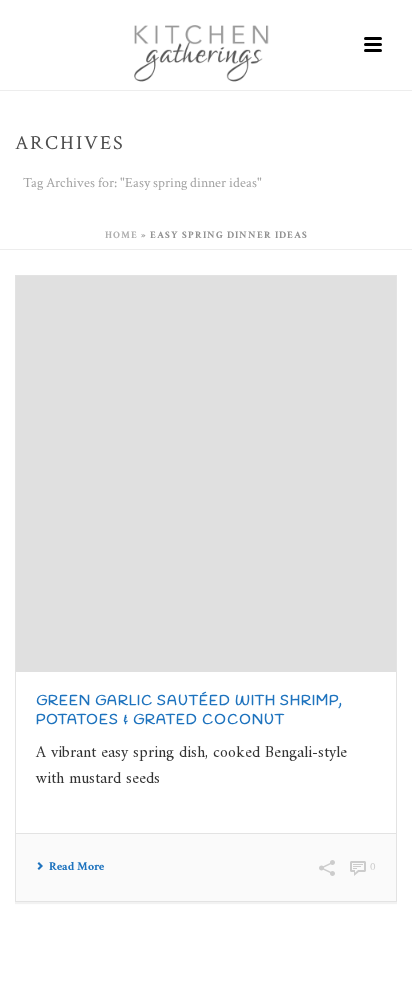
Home (121, 235)
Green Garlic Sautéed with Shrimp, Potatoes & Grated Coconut (189, 711)
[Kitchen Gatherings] (206, 45)
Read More (76, 867)
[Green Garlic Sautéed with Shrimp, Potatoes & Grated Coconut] (206, 474)
